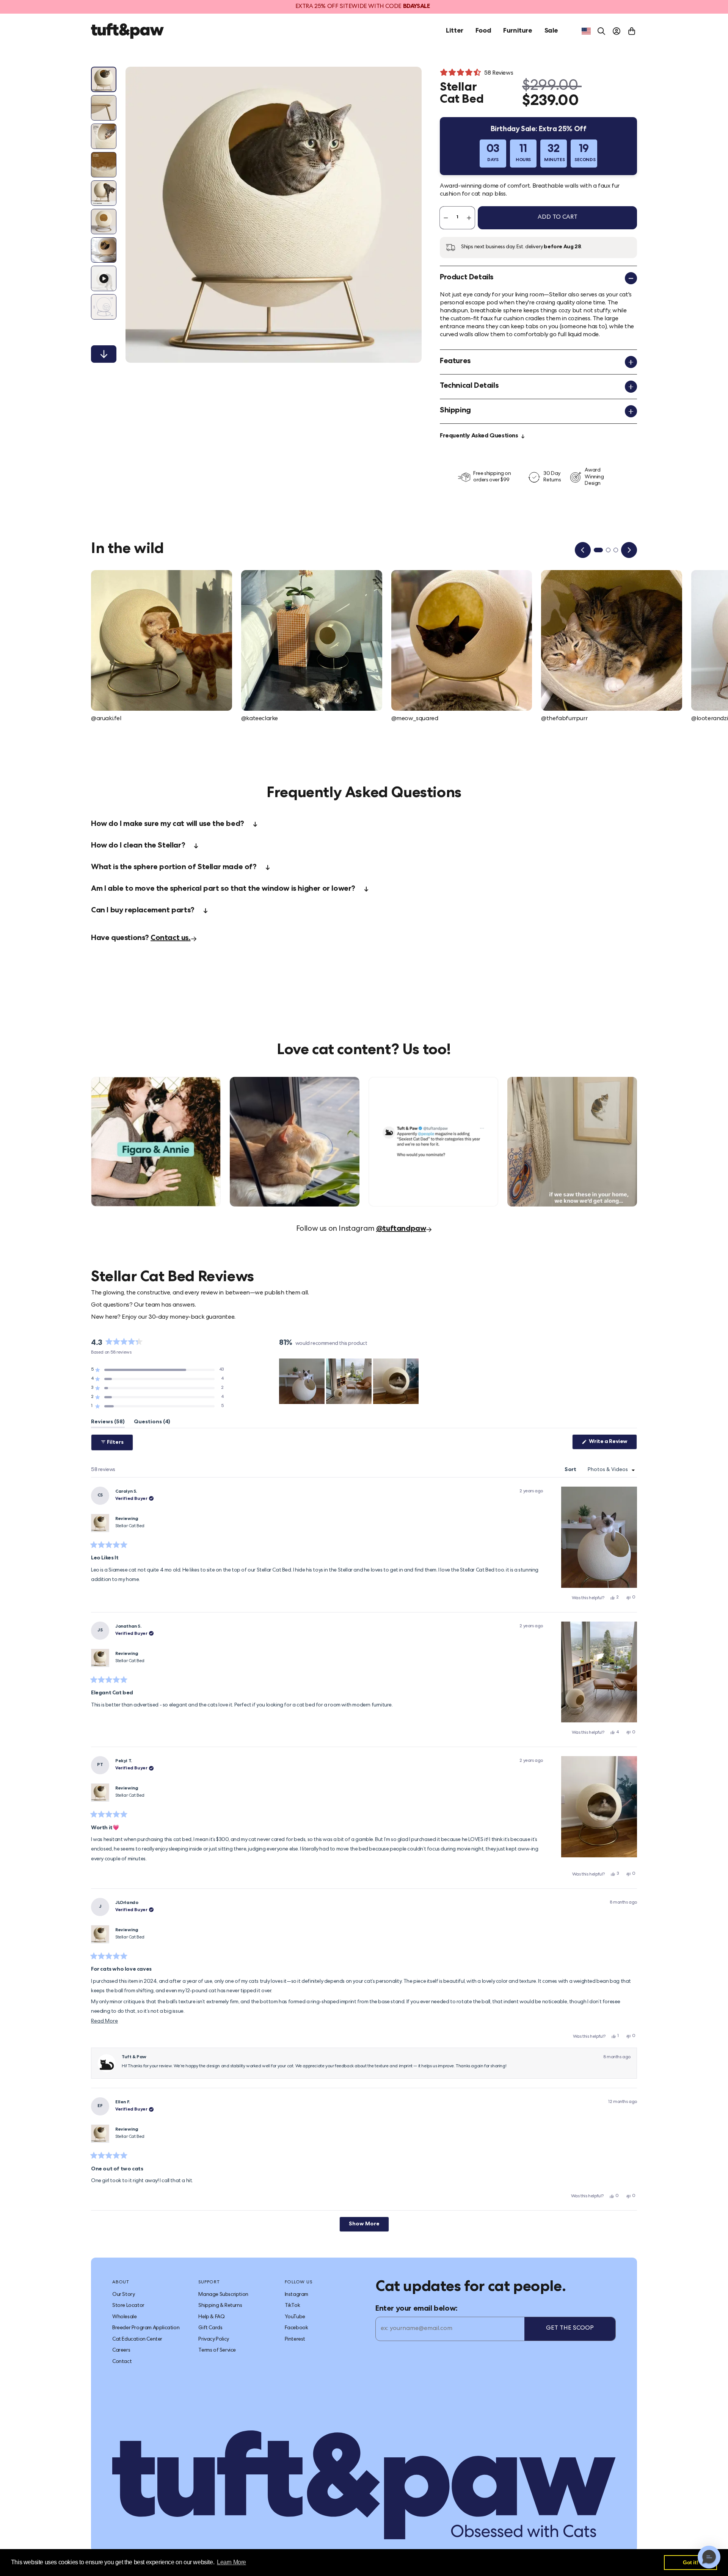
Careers (121, 2350)
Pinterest (295, 2339)
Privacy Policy (213, 2339)
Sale (551, 31)
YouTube (295, 2317)
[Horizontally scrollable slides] (274, 215)
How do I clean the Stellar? (138, 846)
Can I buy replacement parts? (143, 911)
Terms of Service (217, 2350)
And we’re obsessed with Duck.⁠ (271, 1081)
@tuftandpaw (401, 1229)
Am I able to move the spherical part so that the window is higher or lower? (223, 889)
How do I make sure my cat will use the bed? (168, 824)
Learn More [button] (231, 2562)
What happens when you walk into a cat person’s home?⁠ (563, 1084)
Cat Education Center (137, 2339)
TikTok (293, 2306)
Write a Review (612, 1444)
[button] (157, 1370)
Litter (455, 31)
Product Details (467, 278)
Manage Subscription (223, 2295)
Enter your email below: (417, 2309)
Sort (571, 1470)
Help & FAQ (211, 2317)
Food (483, 31)
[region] (350, 1381)
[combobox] (586, 31)
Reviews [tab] (108, 1424)
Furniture (518, 31)
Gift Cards (210, 2328)
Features (455, 362)
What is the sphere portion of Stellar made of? (174, 868)
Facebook (297, 2328)
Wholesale (124, 2317)
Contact (122, 2362)
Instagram (297, 2295)
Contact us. (171, 939)
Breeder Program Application (146, 2328)
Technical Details (469, 386)
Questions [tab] (152, 1424)
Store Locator (128, 2306)
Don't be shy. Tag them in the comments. (424, 1081)
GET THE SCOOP (570, 2328)
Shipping (455, 411)
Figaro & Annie (111, 1081)
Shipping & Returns (220, 2306)
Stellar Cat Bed (130, 1526)
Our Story (123, 2295)
